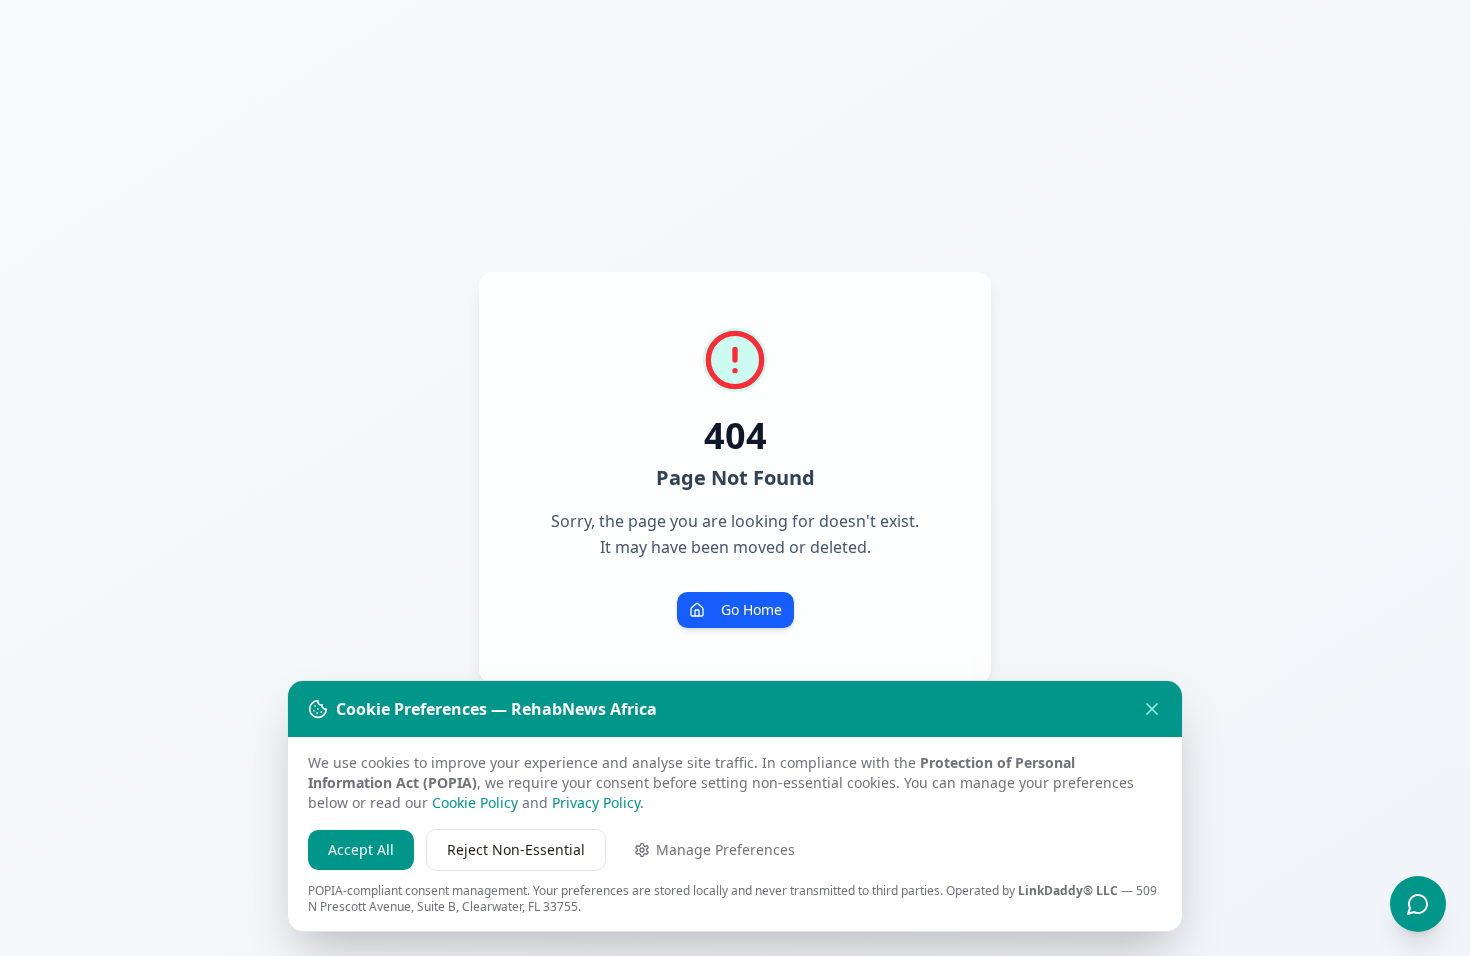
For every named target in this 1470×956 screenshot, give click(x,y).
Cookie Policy (475, 802)
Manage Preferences (725, 849)
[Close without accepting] (1152, 709)
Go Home (751, 609)
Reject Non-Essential (516, 849)
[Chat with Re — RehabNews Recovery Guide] (1418, 904)
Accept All (361, 849)
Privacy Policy (596, 802)
